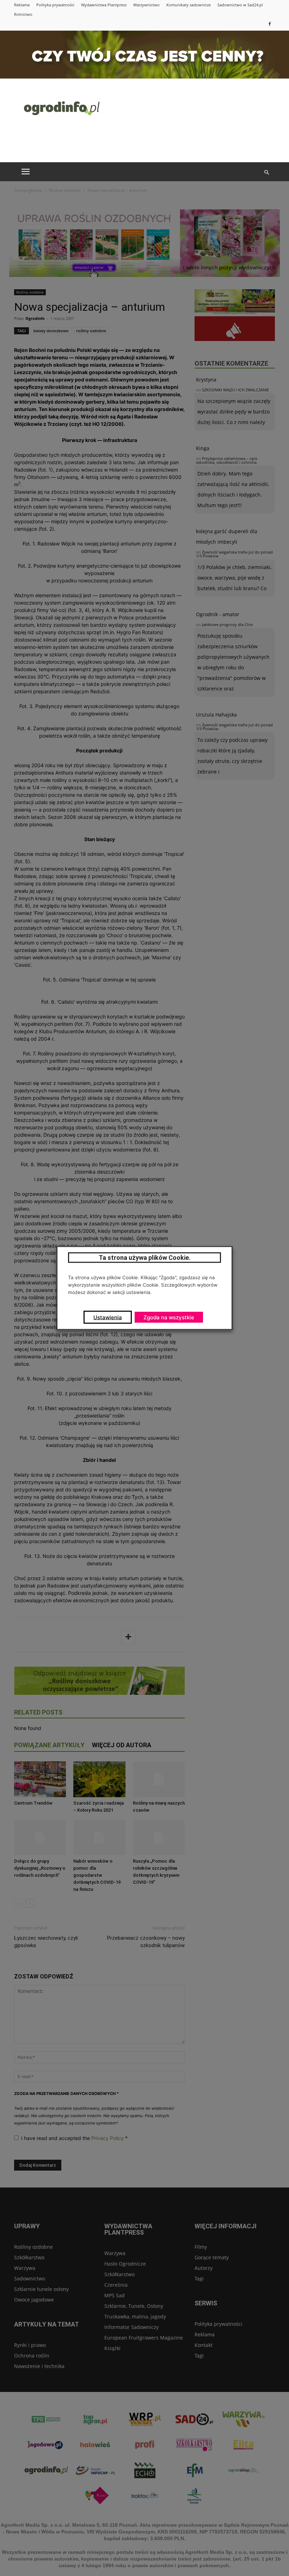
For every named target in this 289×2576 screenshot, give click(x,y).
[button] (266, 172)
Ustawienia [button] (108, 1317)
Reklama (22, 5)
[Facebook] (270, 24)
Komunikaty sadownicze (189, 5)
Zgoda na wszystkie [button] (169, 1317)
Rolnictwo (23, 14)
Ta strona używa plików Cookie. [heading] (145, 1258)
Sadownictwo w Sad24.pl (240, 5)
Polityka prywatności (55, 5)
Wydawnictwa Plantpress (104, 5)
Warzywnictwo (146, 5)
